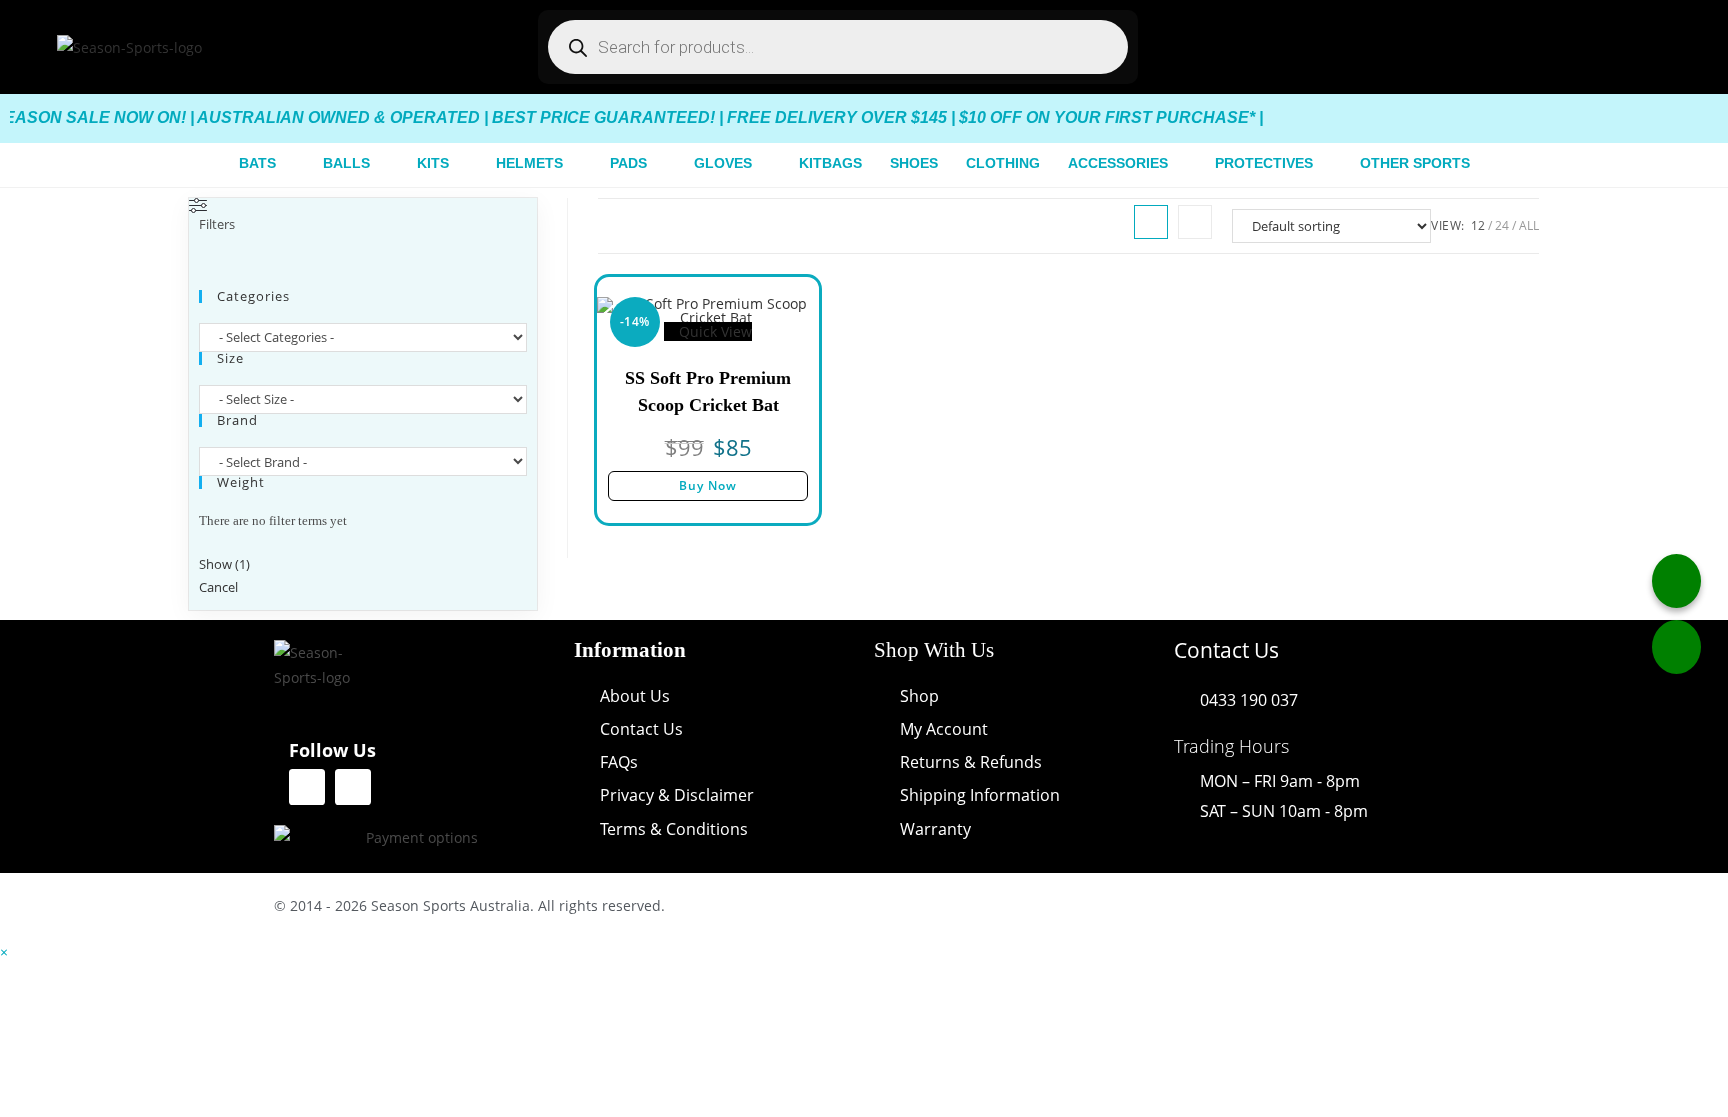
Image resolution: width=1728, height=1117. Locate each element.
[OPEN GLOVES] (764, 163)
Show (224, 564)
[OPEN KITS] (461, 163)
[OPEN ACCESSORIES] (1180, 163)
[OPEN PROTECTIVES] (1325, 163)
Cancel (218, 587)
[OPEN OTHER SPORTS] (1482, 163)
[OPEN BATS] (288, 163)
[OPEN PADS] (659, 163)
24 (1502, 225)
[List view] (1195, 222)
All (1529, 225)
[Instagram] (353, 787)
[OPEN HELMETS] (575, 163)
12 (1478, 225)
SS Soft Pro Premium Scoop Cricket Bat (708, 391)
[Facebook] (307, 787)
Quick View (713, 331)
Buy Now (708, 485)
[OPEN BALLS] (382, 163)
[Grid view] (1151, 222)
